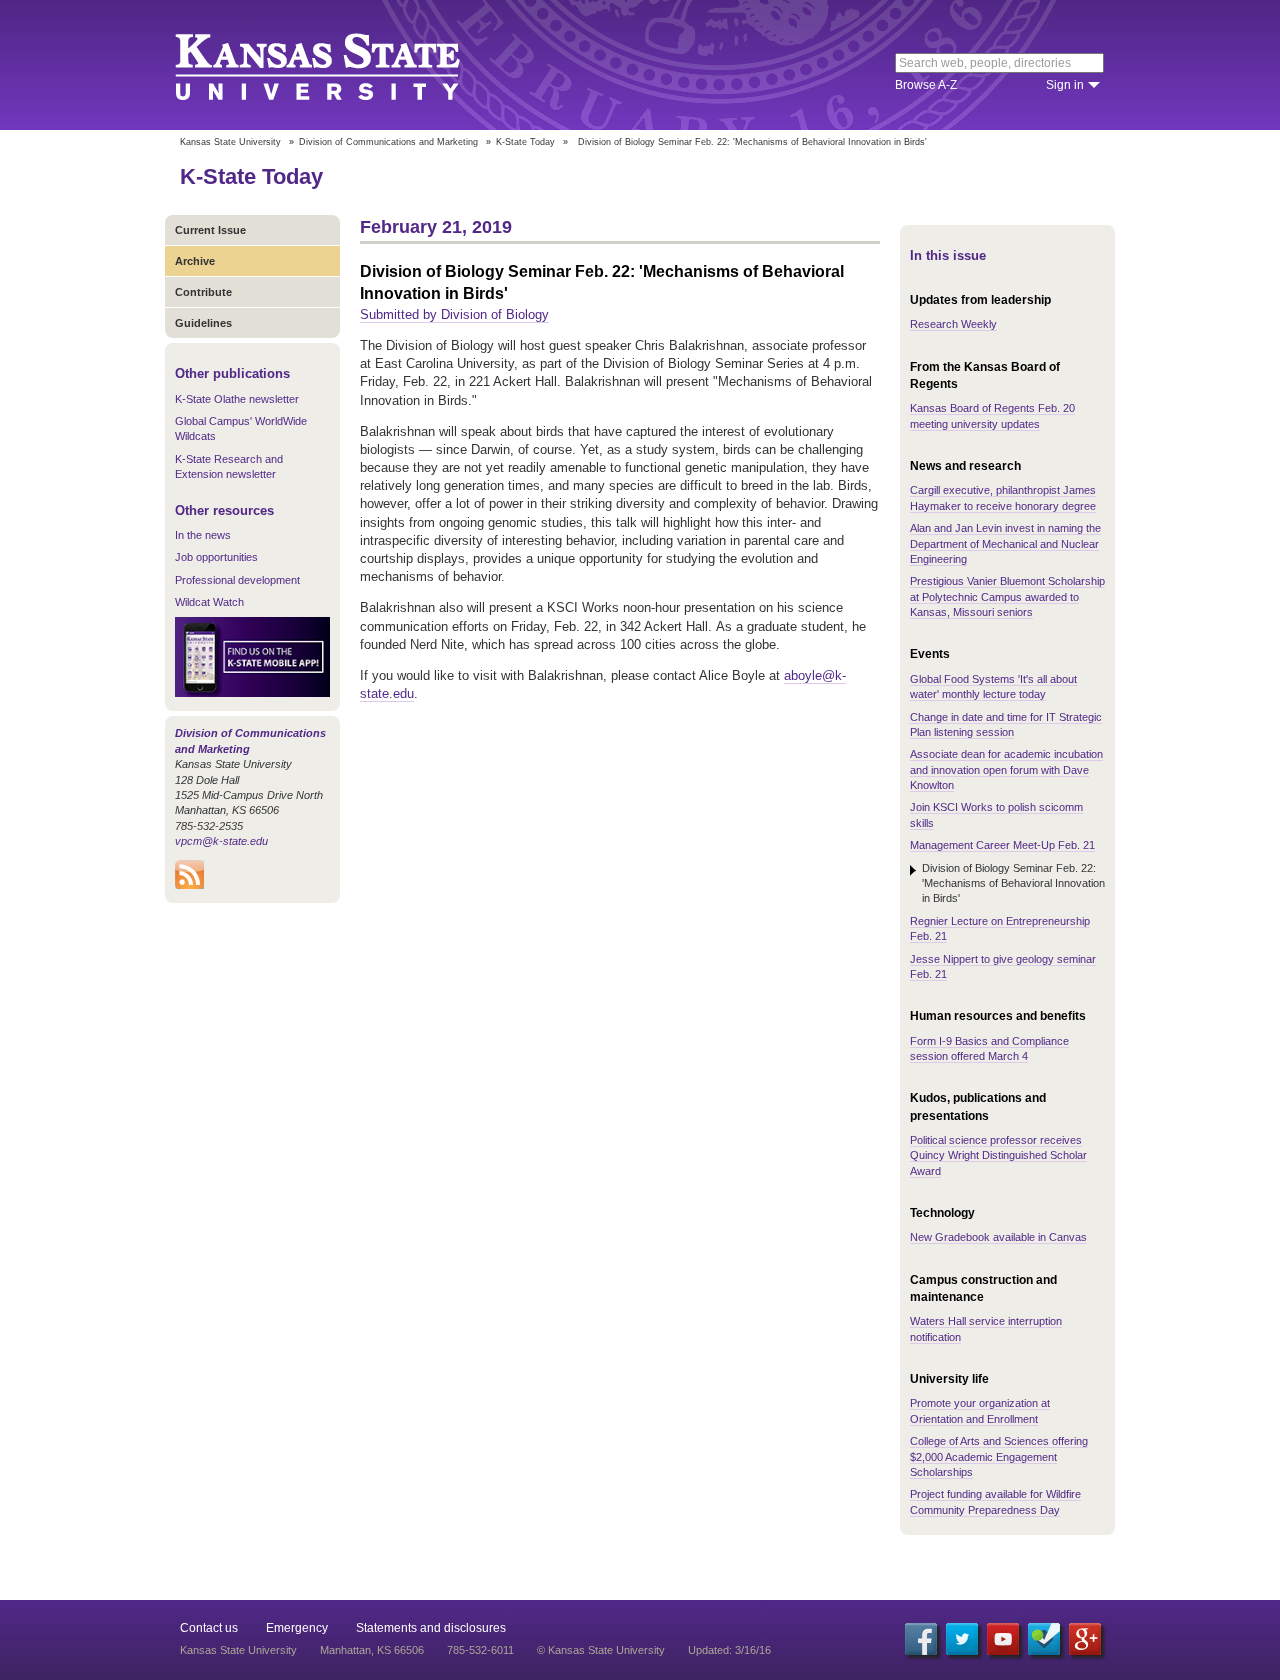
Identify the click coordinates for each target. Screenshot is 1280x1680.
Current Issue (210, 230)
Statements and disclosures (431, 1628)
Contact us (209, 1628)
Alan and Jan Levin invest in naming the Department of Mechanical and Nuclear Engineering (1005, 543)
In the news (203, 535)
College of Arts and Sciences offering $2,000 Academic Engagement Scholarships (999, 1456)
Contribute (203, 292)
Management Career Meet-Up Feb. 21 (1002, 845)
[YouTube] (1003, 1639)
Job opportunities (216, 557)
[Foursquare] (1044, 1639)
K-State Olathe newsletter (237, 399)
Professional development (237, 580)
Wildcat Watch (209, 602)
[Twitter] (962, 1639)
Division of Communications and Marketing (388, 142)
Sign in (1065, 85)
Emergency (297, 1628)
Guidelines (203, 323)
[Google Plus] (1085, 1639)
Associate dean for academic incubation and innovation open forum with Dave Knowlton (1006, 769)
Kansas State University (342, 65)
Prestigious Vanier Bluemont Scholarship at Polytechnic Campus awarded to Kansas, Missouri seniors (1007, 596)
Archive (195, 261)
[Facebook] (921, 1639)
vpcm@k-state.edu (221, 841)
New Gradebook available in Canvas (998, 1237)
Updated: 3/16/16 (729, 1650)
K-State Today (525, 142)
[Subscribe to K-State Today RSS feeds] (189, 885)
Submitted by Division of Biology (454, 314)
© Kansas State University (601, 1650)
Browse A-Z (926, 85)
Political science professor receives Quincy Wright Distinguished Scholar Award (998, 1155)
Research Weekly (953, 324)
